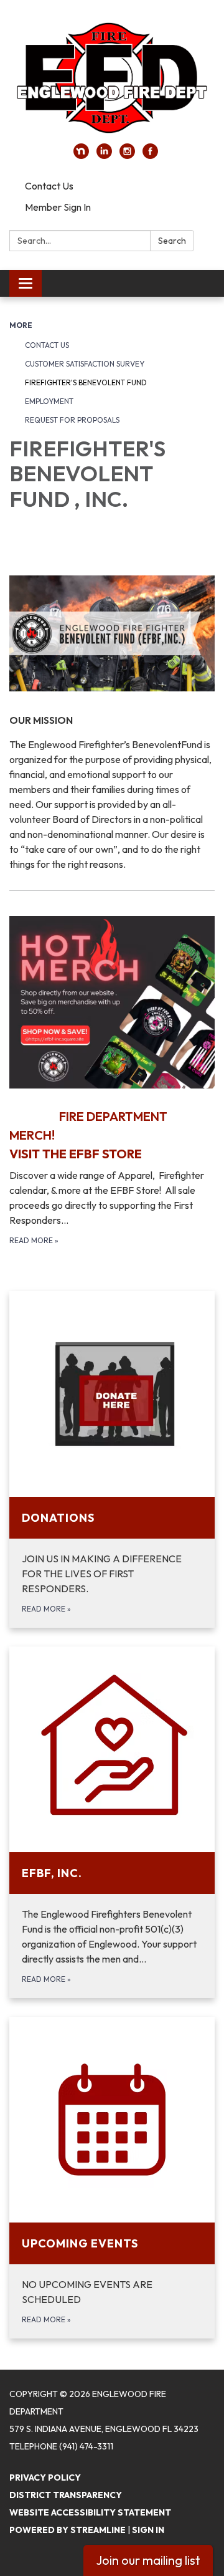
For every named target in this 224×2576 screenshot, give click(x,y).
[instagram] (127, 155)
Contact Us (49, 186)
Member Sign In (58, 207)
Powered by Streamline (68, 2530)
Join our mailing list (148, 2560)
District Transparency (66, 2495)
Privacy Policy (45, 2477)
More (21, 325)
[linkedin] (104, 155)
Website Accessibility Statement (90, 2512)
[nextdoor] (81, 155)
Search (172, 241)
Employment (49, 401)
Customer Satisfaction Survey (85, 364)
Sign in (148, 2530)
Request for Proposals (72, 420)
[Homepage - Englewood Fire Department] (112, 78)
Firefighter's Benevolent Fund (86, 382)
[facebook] (150, 155)
